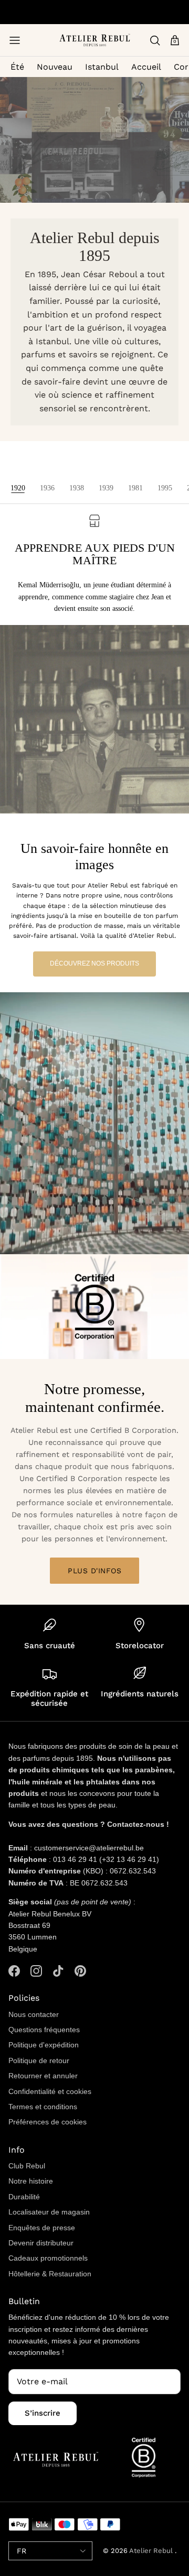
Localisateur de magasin (49, 2212)
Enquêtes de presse (42, 2228)
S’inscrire (43, 2413)
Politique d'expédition (44, 2045)
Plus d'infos (94, 1571)
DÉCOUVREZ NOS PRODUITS (94, 963)
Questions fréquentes (44, 2030)
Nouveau (55, 67)
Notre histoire (31, 2181)
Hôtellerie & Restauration (50, 2274)
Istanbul (102, 67)
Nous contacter (34, 2014)
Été (17, 67)
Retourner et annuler (43, 2076)
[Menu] (15, 40)
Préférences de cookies (48, 2122)
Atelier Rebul (152, 2551)
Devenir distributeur (41, 2243)
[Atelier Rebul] (95, 40)
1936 (47, 488)
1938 (77, 488)
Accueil (146, 67)
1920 (18, 488)
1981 (135, 488)
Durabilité (24, 2197)
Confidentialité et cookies (50, 2091)
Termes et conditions (43, 2107)
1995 (165, 488)
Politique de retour (39, 2060)
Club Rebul (27, 2166)
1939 (106, 488)
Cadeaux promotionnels (48, 2258)
